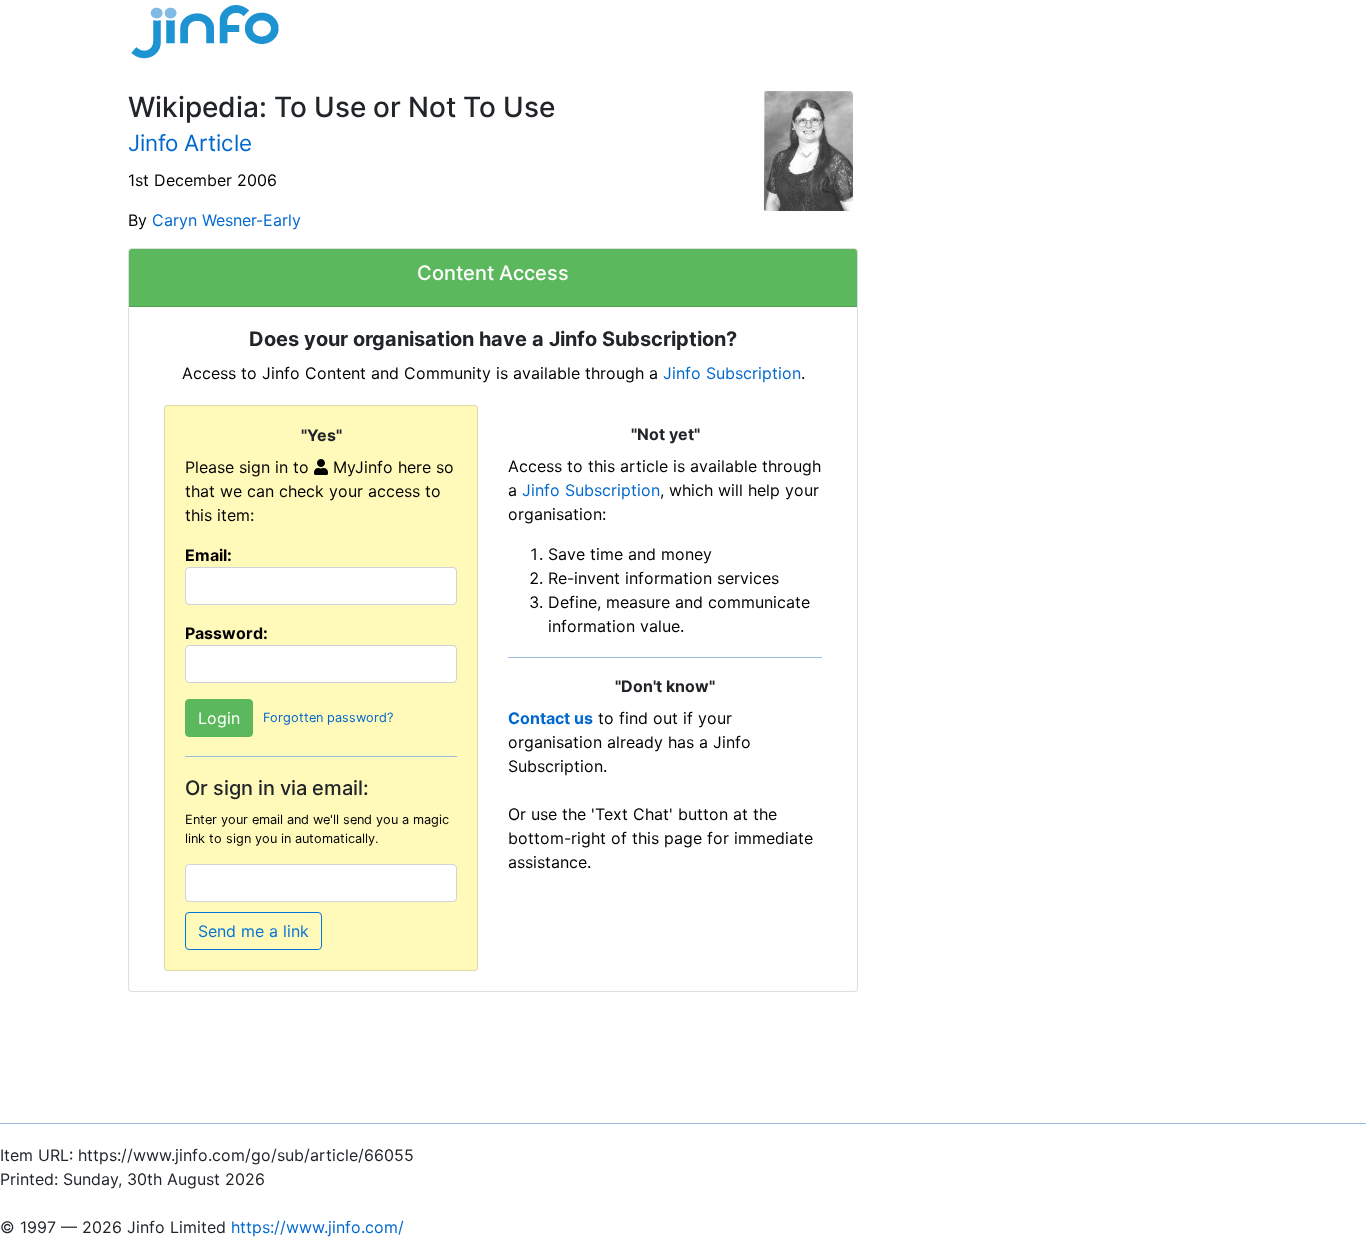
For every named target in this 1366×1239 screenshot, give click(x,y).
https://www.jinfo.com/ (317, 1227)
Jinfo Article (190, 142)
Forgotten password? (328, 717)
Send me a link (253, 931)
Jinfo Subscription (732, 373)
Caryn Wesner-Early (226, 220)
